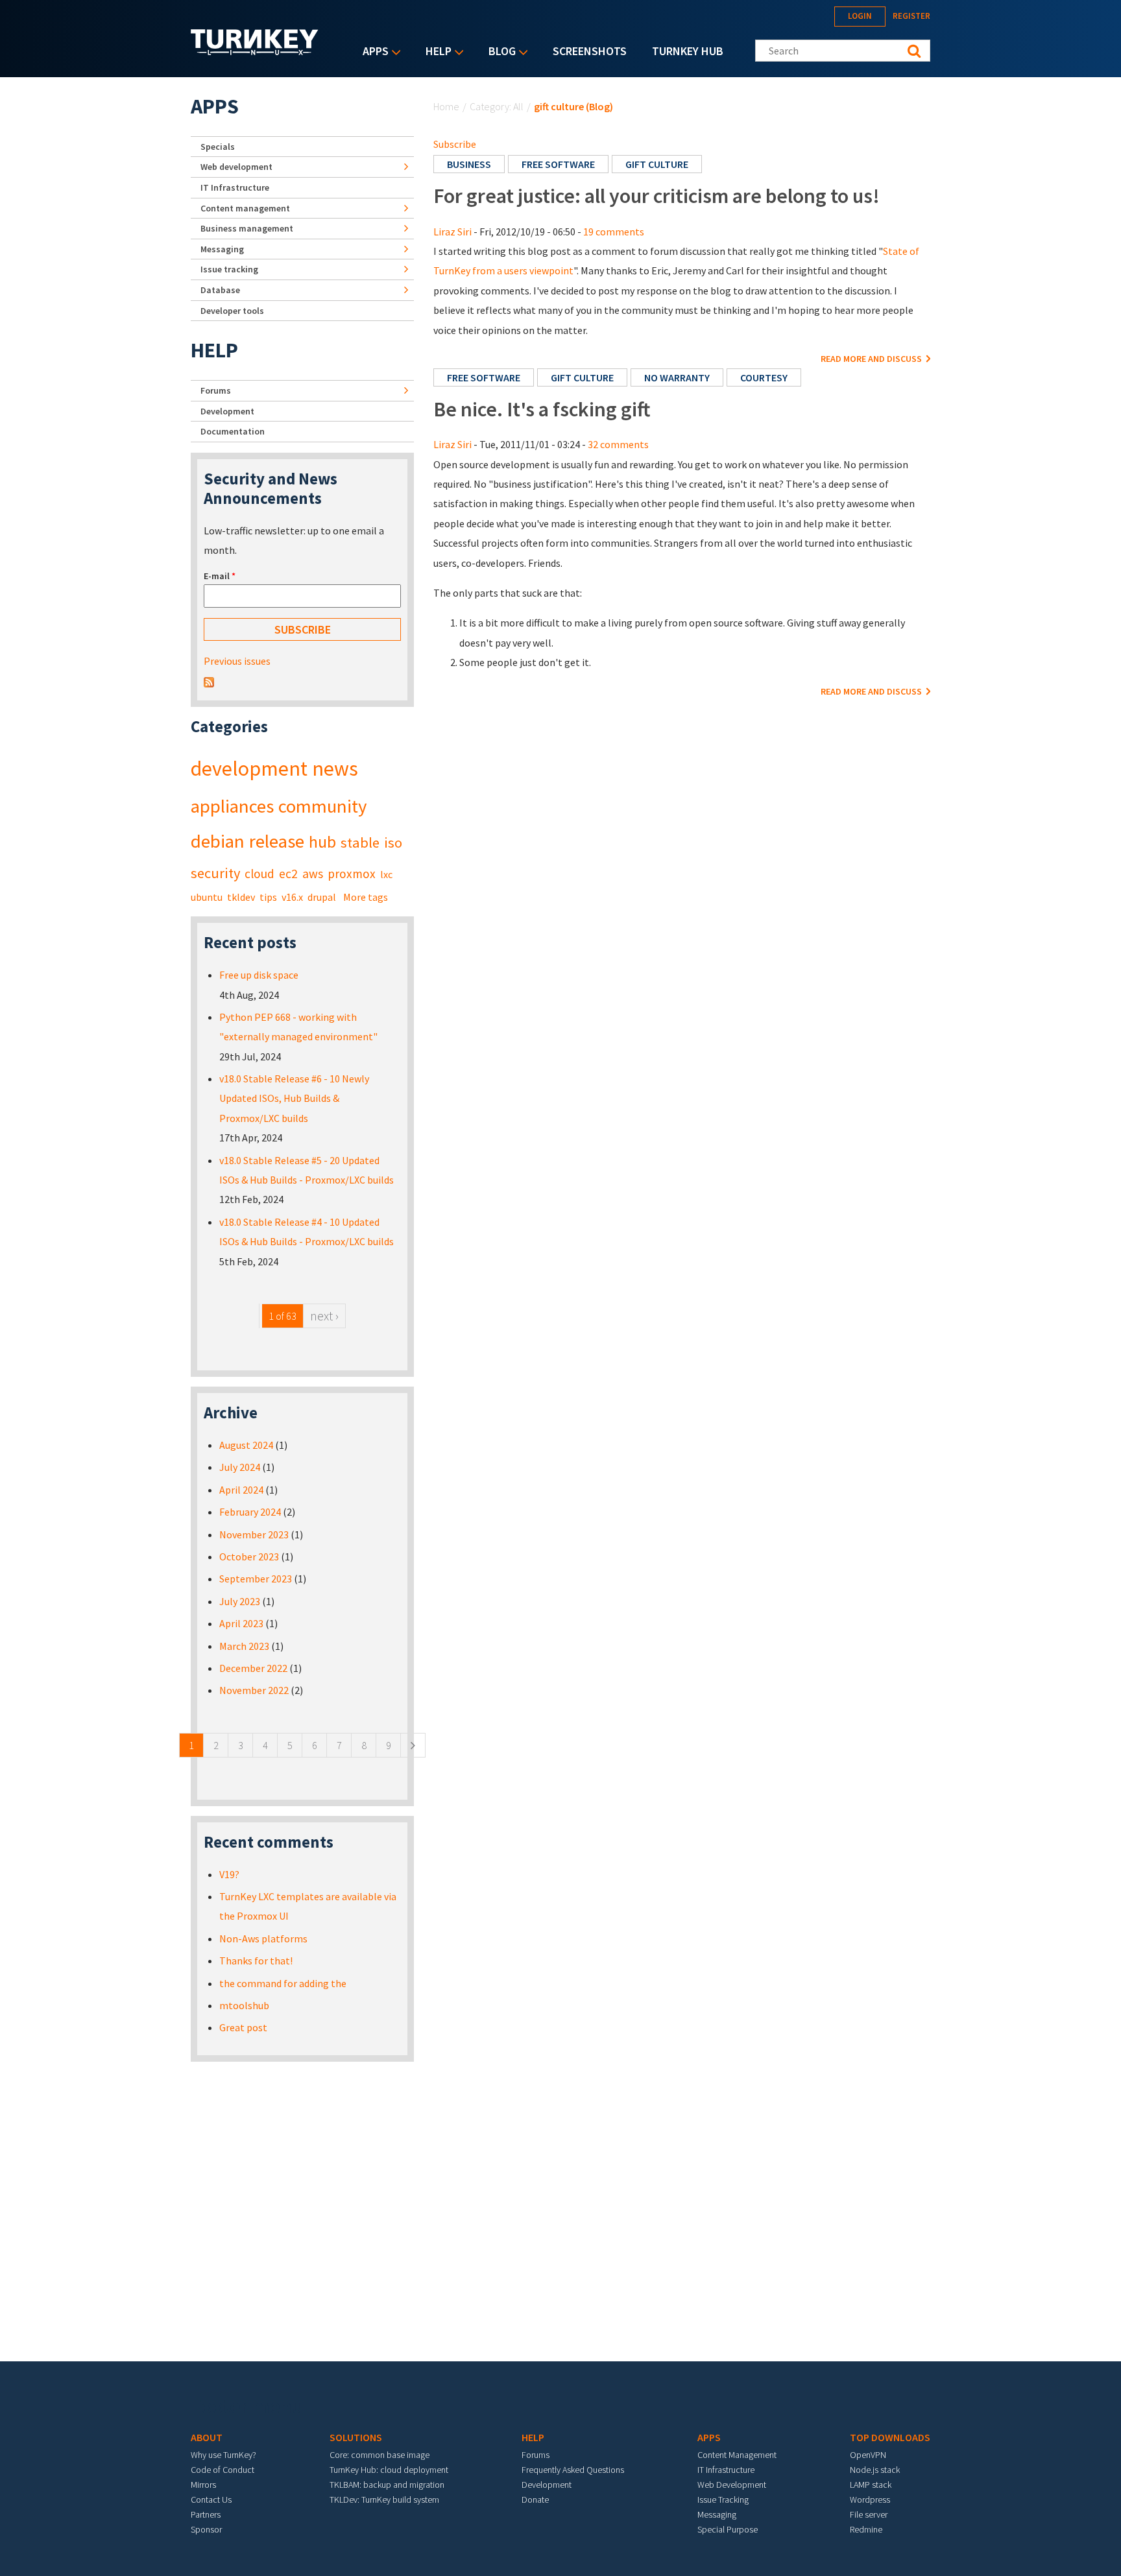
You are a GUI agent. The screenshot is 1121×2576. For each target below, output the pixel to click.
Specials (218, 147)
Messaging (222, 249)
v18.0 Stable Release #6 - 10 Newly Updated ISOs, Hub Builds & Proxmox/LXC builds (294, 1098)
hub (322, 842)
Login (860, 16)
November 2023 (254, 1534)
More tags (366, 897)
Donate (535, 2499)
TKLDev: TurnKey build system (384, 2499)
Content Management (737, 2455)
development (249, 769)
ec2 (288, 874)
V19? (229, 1874)
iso (393, 842)
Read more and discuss (872, 359)
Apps (372, 52)
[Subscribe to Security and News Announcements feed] (209, 681)
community (322, 806)
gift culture (657, 164)
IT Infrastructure (235, 187)
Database (220, 290)
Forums (216, 390)
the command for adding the (283, 1983)
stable (360, 842)
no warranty (677, 377)
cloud (259, 874)
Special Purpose (728, 2529)
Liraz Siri (452, 232)
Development (227, 411)
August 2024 (246, 1445)
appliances (232, 806)
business (469, 164)
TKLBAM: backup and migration (387, 2485)
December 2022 (253, 1668)
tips (268, 897)
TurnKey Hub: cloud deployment (389, 2470)
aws (313, 874)
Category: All (497, 106)
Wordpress (870, 2499)
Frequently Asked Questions (573, 2470)
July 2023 (240, 1601)
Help (435, 52)
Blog (499, 52)
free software (558, 164)
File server (869, 2514)
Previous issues (237, 661)
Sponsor (206, 2529)
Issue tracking (229, 269)
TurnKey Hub (688, 51)
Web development (236, 167)
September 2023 (256, 1579)
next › (324, 1316)
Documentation (233, 431)
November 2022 (254, 1690)
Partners (206, 2514)
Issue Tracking (723, 2499)
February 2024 (250, 1512)
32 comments (618, 444)
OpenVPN (868, 2455)
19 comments (614, 232)
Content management (245, 208)
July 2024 (240, 1467)
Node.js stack (875, 2470)
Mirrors (203, 2485)
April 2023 (241, 1623)
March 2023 (244, 1646)
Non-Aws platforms (263, 1938)
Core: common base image (380, 2455)
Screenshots (590, 51)
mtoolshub (244, 2005)
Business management (247, 228)
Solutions (356, 2437)
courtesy (764, 377)
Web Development (732, 2485)
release (277, 841)
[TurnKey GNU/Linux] (255, 51)
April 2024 (241, 1490)
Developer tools (232, 311)
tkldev (241, 897)
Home (446, 106)
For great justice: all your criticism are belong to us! (657, 196)
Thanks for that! (256, 1961)
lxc (386, 874)
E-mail (220, 576)
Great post (243, 2027)
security (215, 873)
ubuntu (207, 897)
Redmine (866, 2529)
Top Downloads (890, 2437)
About (207, 2437)
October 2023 (249, 1556)
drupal (322, 897)
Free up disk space (259, 975)
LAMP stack (871, 2485)
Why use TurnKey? (223, 2455)
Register (911, 16)
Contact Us (211, 2499)
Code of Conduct (223, 2470)
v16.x (292, 897)
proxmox (352, 874)
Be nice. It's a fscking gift (542, 409)
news (335, 769)
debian (218, 841)
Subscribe (455, 144)
